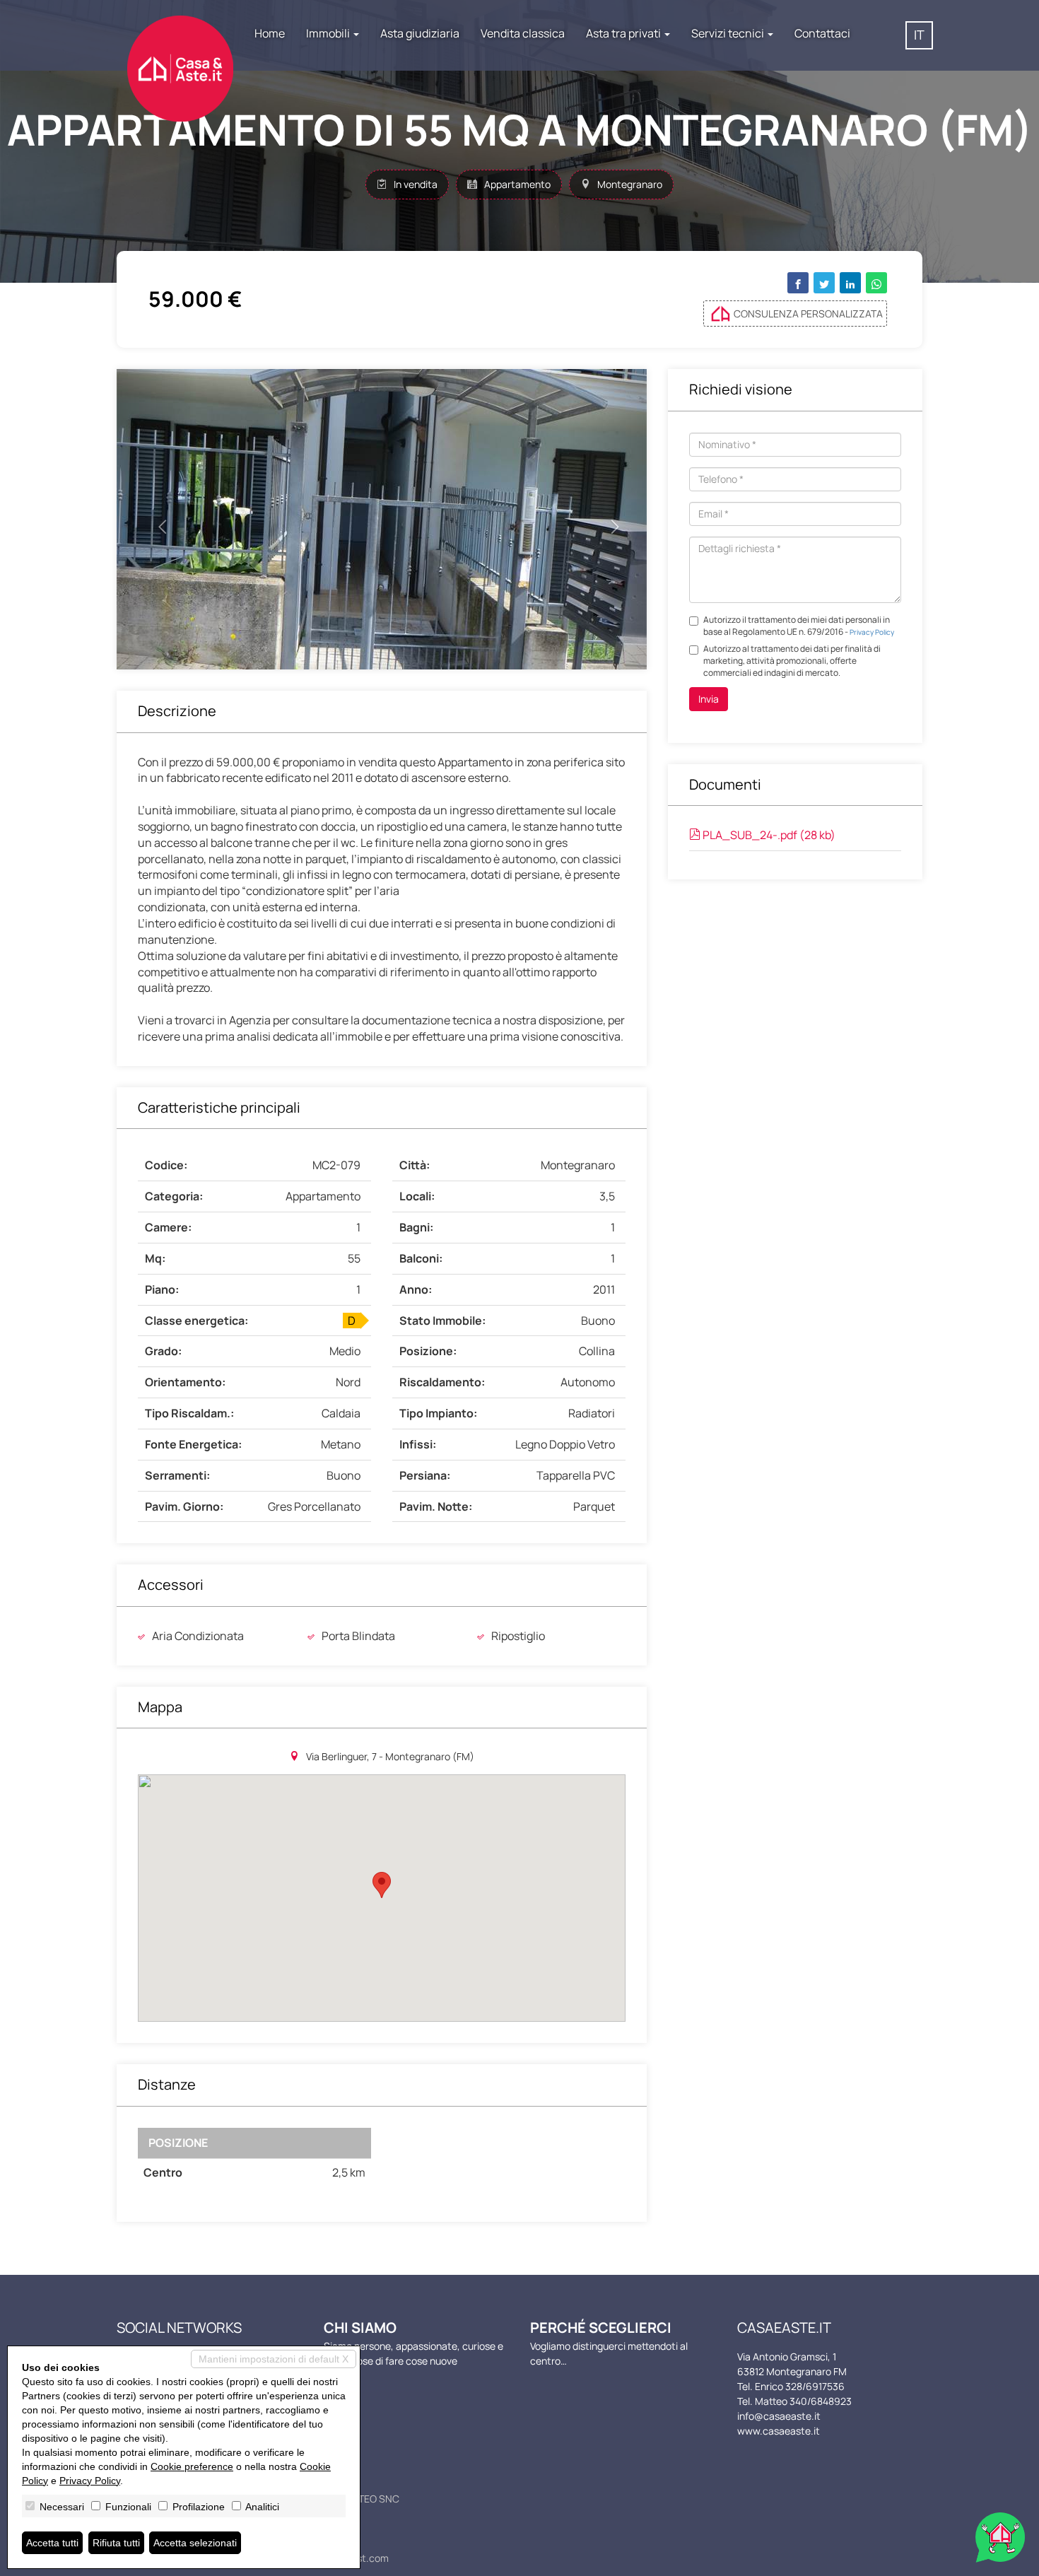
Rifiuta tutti (116, 2543)
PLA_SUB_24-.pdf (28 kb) (768, 835)
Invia (709, 699)
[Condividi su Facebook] (798, 283)
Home (270, 33)
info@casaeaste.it (779, 2416)
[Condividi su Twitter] (824, 283)
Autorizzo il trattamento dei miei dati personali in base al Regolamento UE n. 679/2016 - (799, 626)
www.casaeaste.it (779, 2431)
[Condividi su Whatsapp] (876, 283)
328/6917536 (815, 2386)
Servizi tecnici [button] (729, 33)
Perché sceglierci (601, 2328)
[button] (157, 519)
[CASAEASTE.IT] (180, 54)
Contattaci (822, 33)
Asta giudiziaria (420, 33)
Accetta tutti (52, 2543)
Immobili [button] (329, 33)
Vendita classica (523, 33)
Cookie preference (192, 2466)
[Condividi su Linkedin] (850, 283)
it (919, 35)
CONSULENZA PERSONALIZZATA (808, 314)
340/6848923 (821, 2401)
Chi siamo (360, 2328)
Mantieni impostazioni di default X (274, 2359)
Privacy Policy (872, 632)
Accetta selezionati (195, 2543)
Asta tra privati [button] (624, 33)
